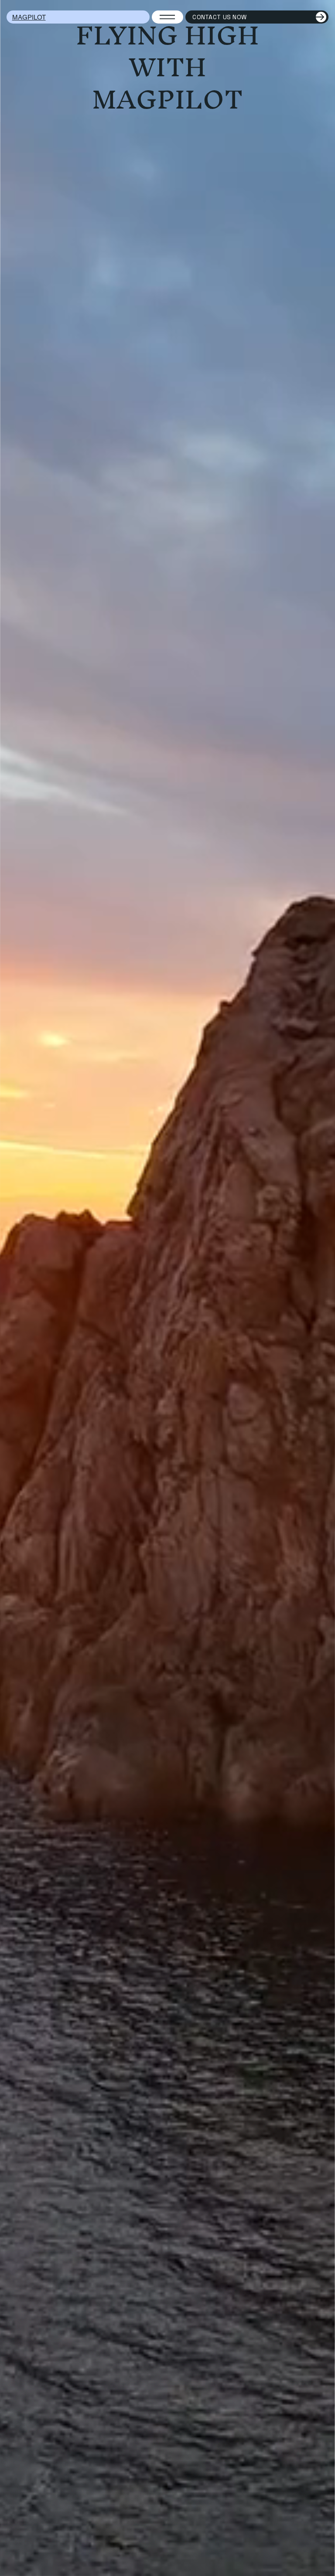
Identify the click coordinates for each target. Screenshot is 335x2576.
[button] (320, 2566)
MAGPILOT (29, 17)
